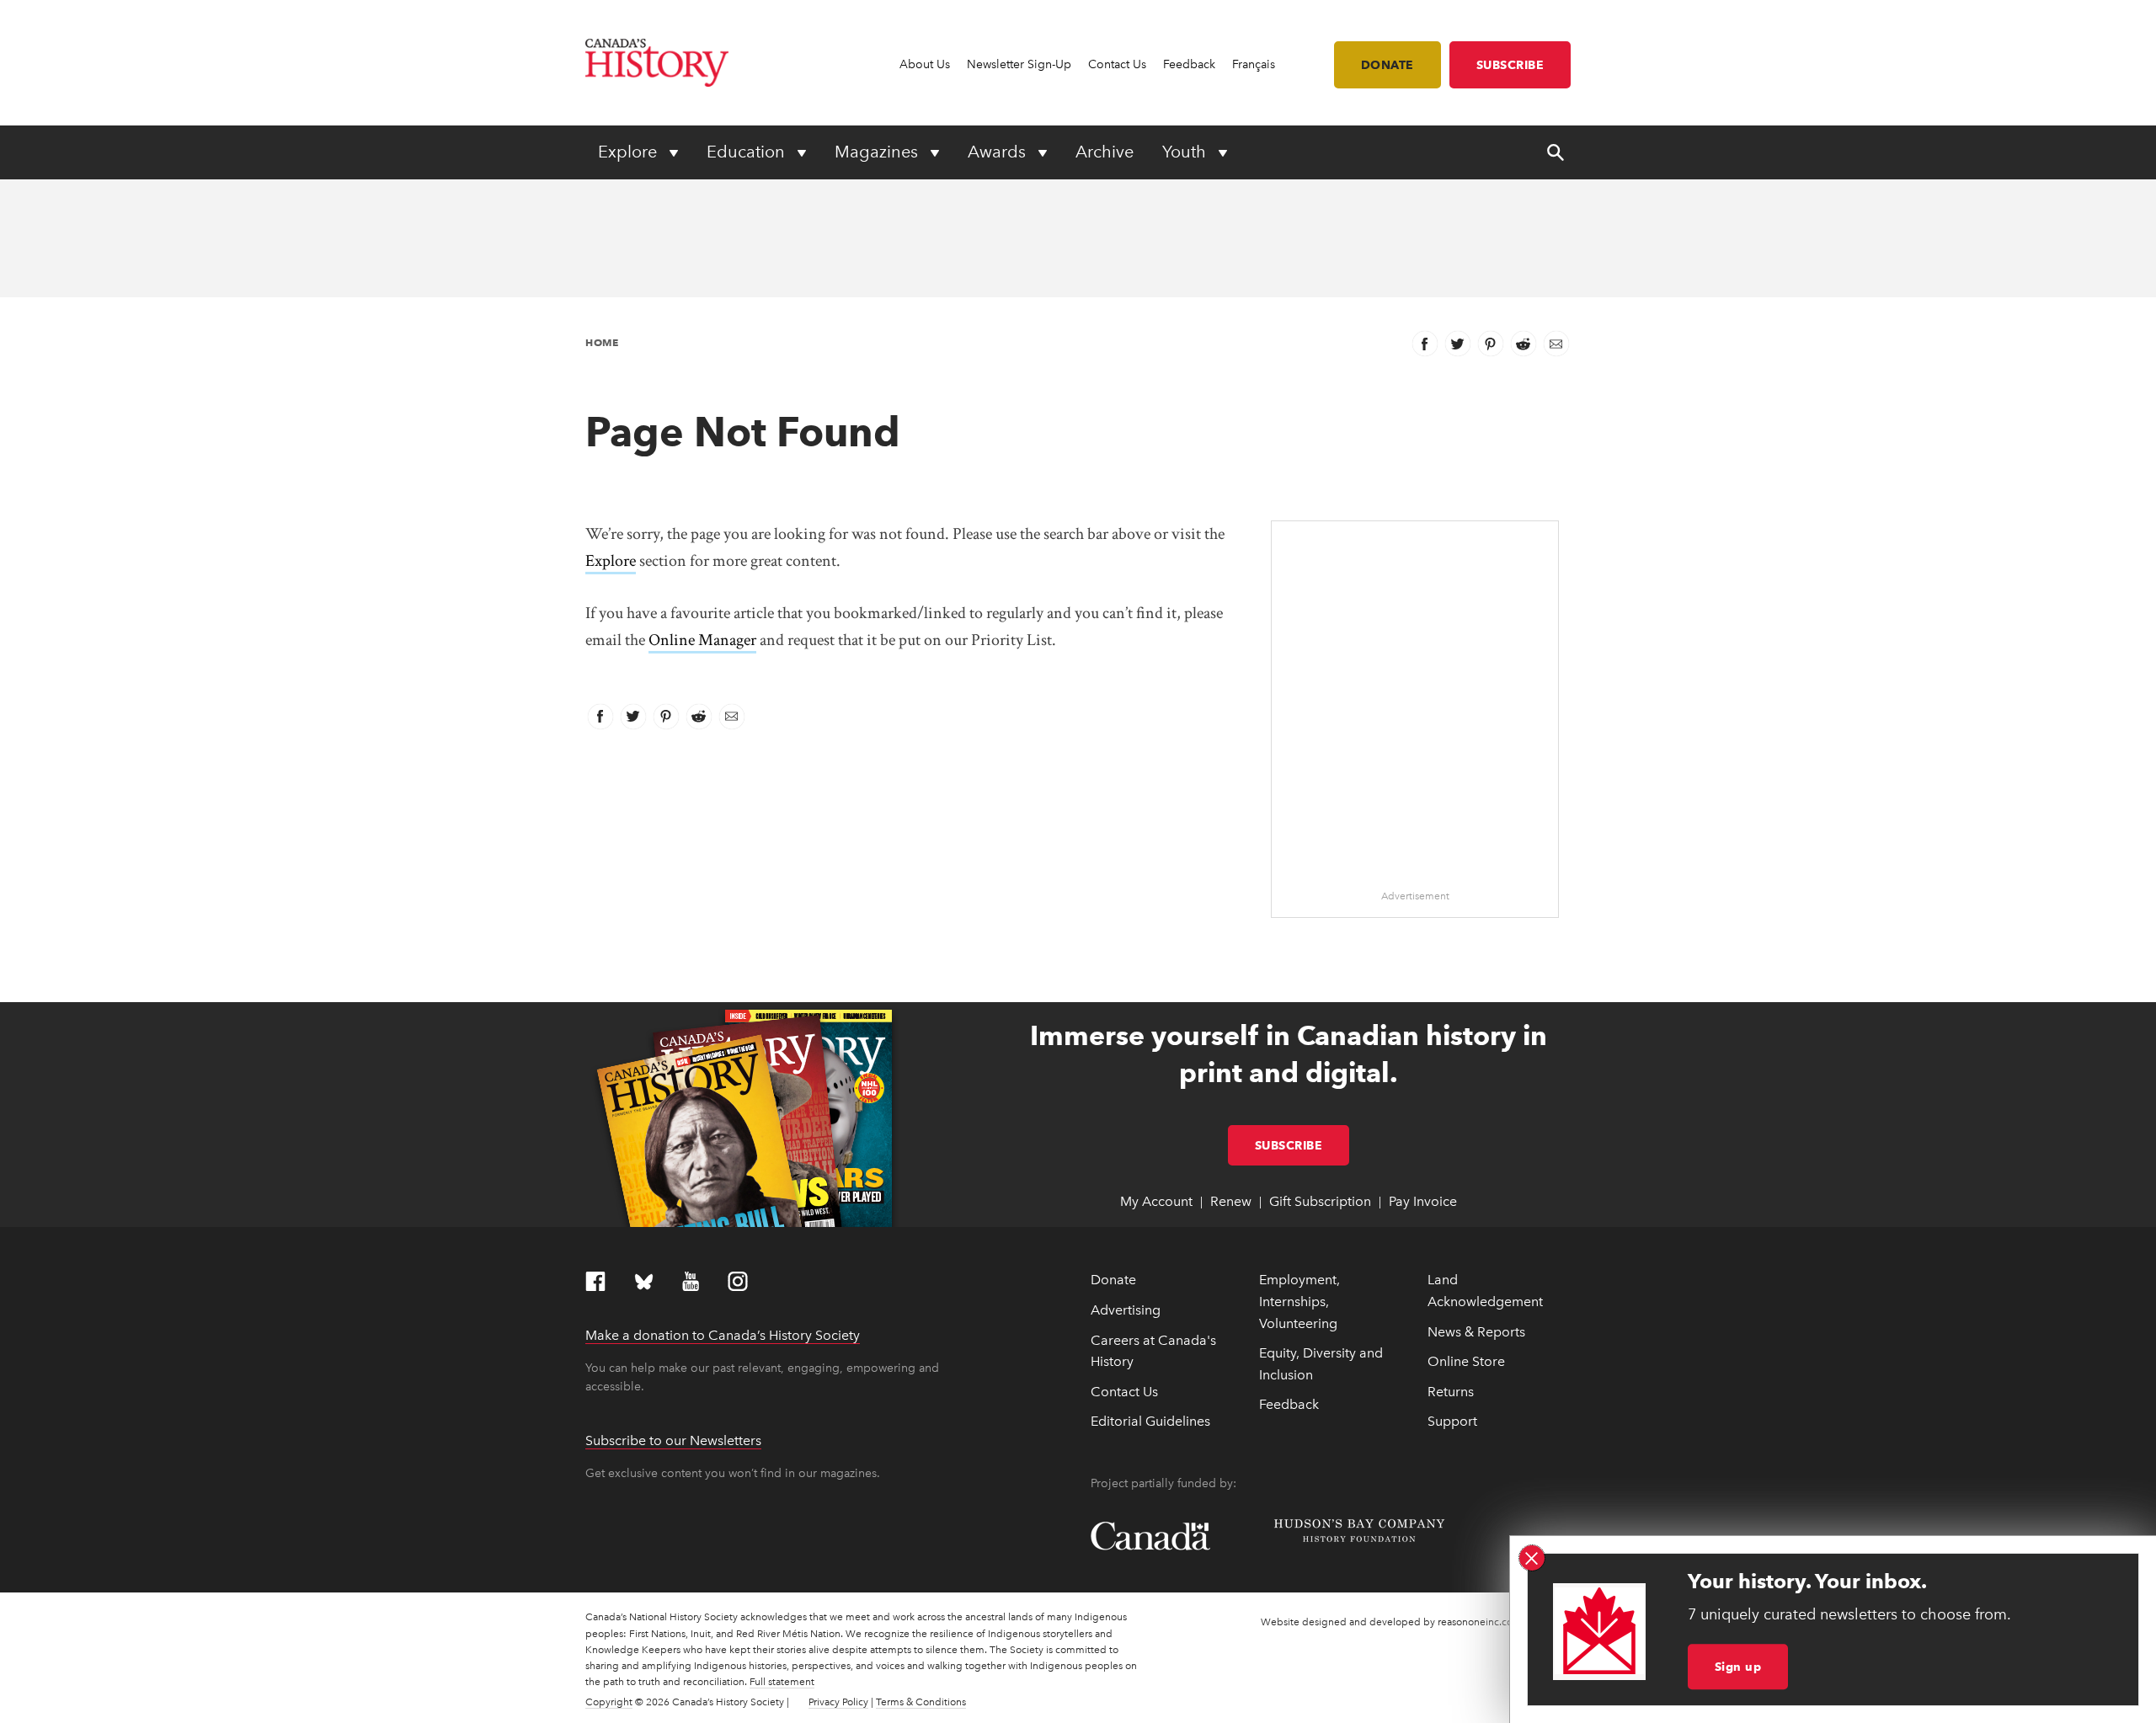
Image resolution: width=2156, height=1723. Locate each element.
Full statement (782, 1682)
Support (1452, 1421)
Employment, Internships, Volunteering (1299, 1301)
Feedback (1189, 64)
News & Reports (1476, 1332)
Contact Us (1117, 64)
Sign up (1738, 1667)
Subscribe (1510, 65)
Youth (1186, 152)
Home (602, 342)
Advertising (1126, 1310)
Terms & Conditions (921, 1702)
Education (748, 152)
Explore (630, 152)
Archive (1105, 152)
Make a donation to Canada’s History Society (723, 1335)
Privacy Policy (838, 1702)
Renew (1231, 1201)
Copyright (609, 1702)
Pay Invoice (1423, 1201)
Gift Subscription (1320, 1201)
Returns (1451, 1392)
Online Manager (702, 640)
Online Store (1466, 1361)
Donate (1388, 65)
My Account (1156, 1201)
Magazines (878, 152)
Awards (999, 152)
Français (1254, 64)
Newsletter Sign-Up (1019, 64)
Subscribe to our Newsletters (673, 1440)
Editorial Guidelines (1150, 1421)
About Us (925, 64)
